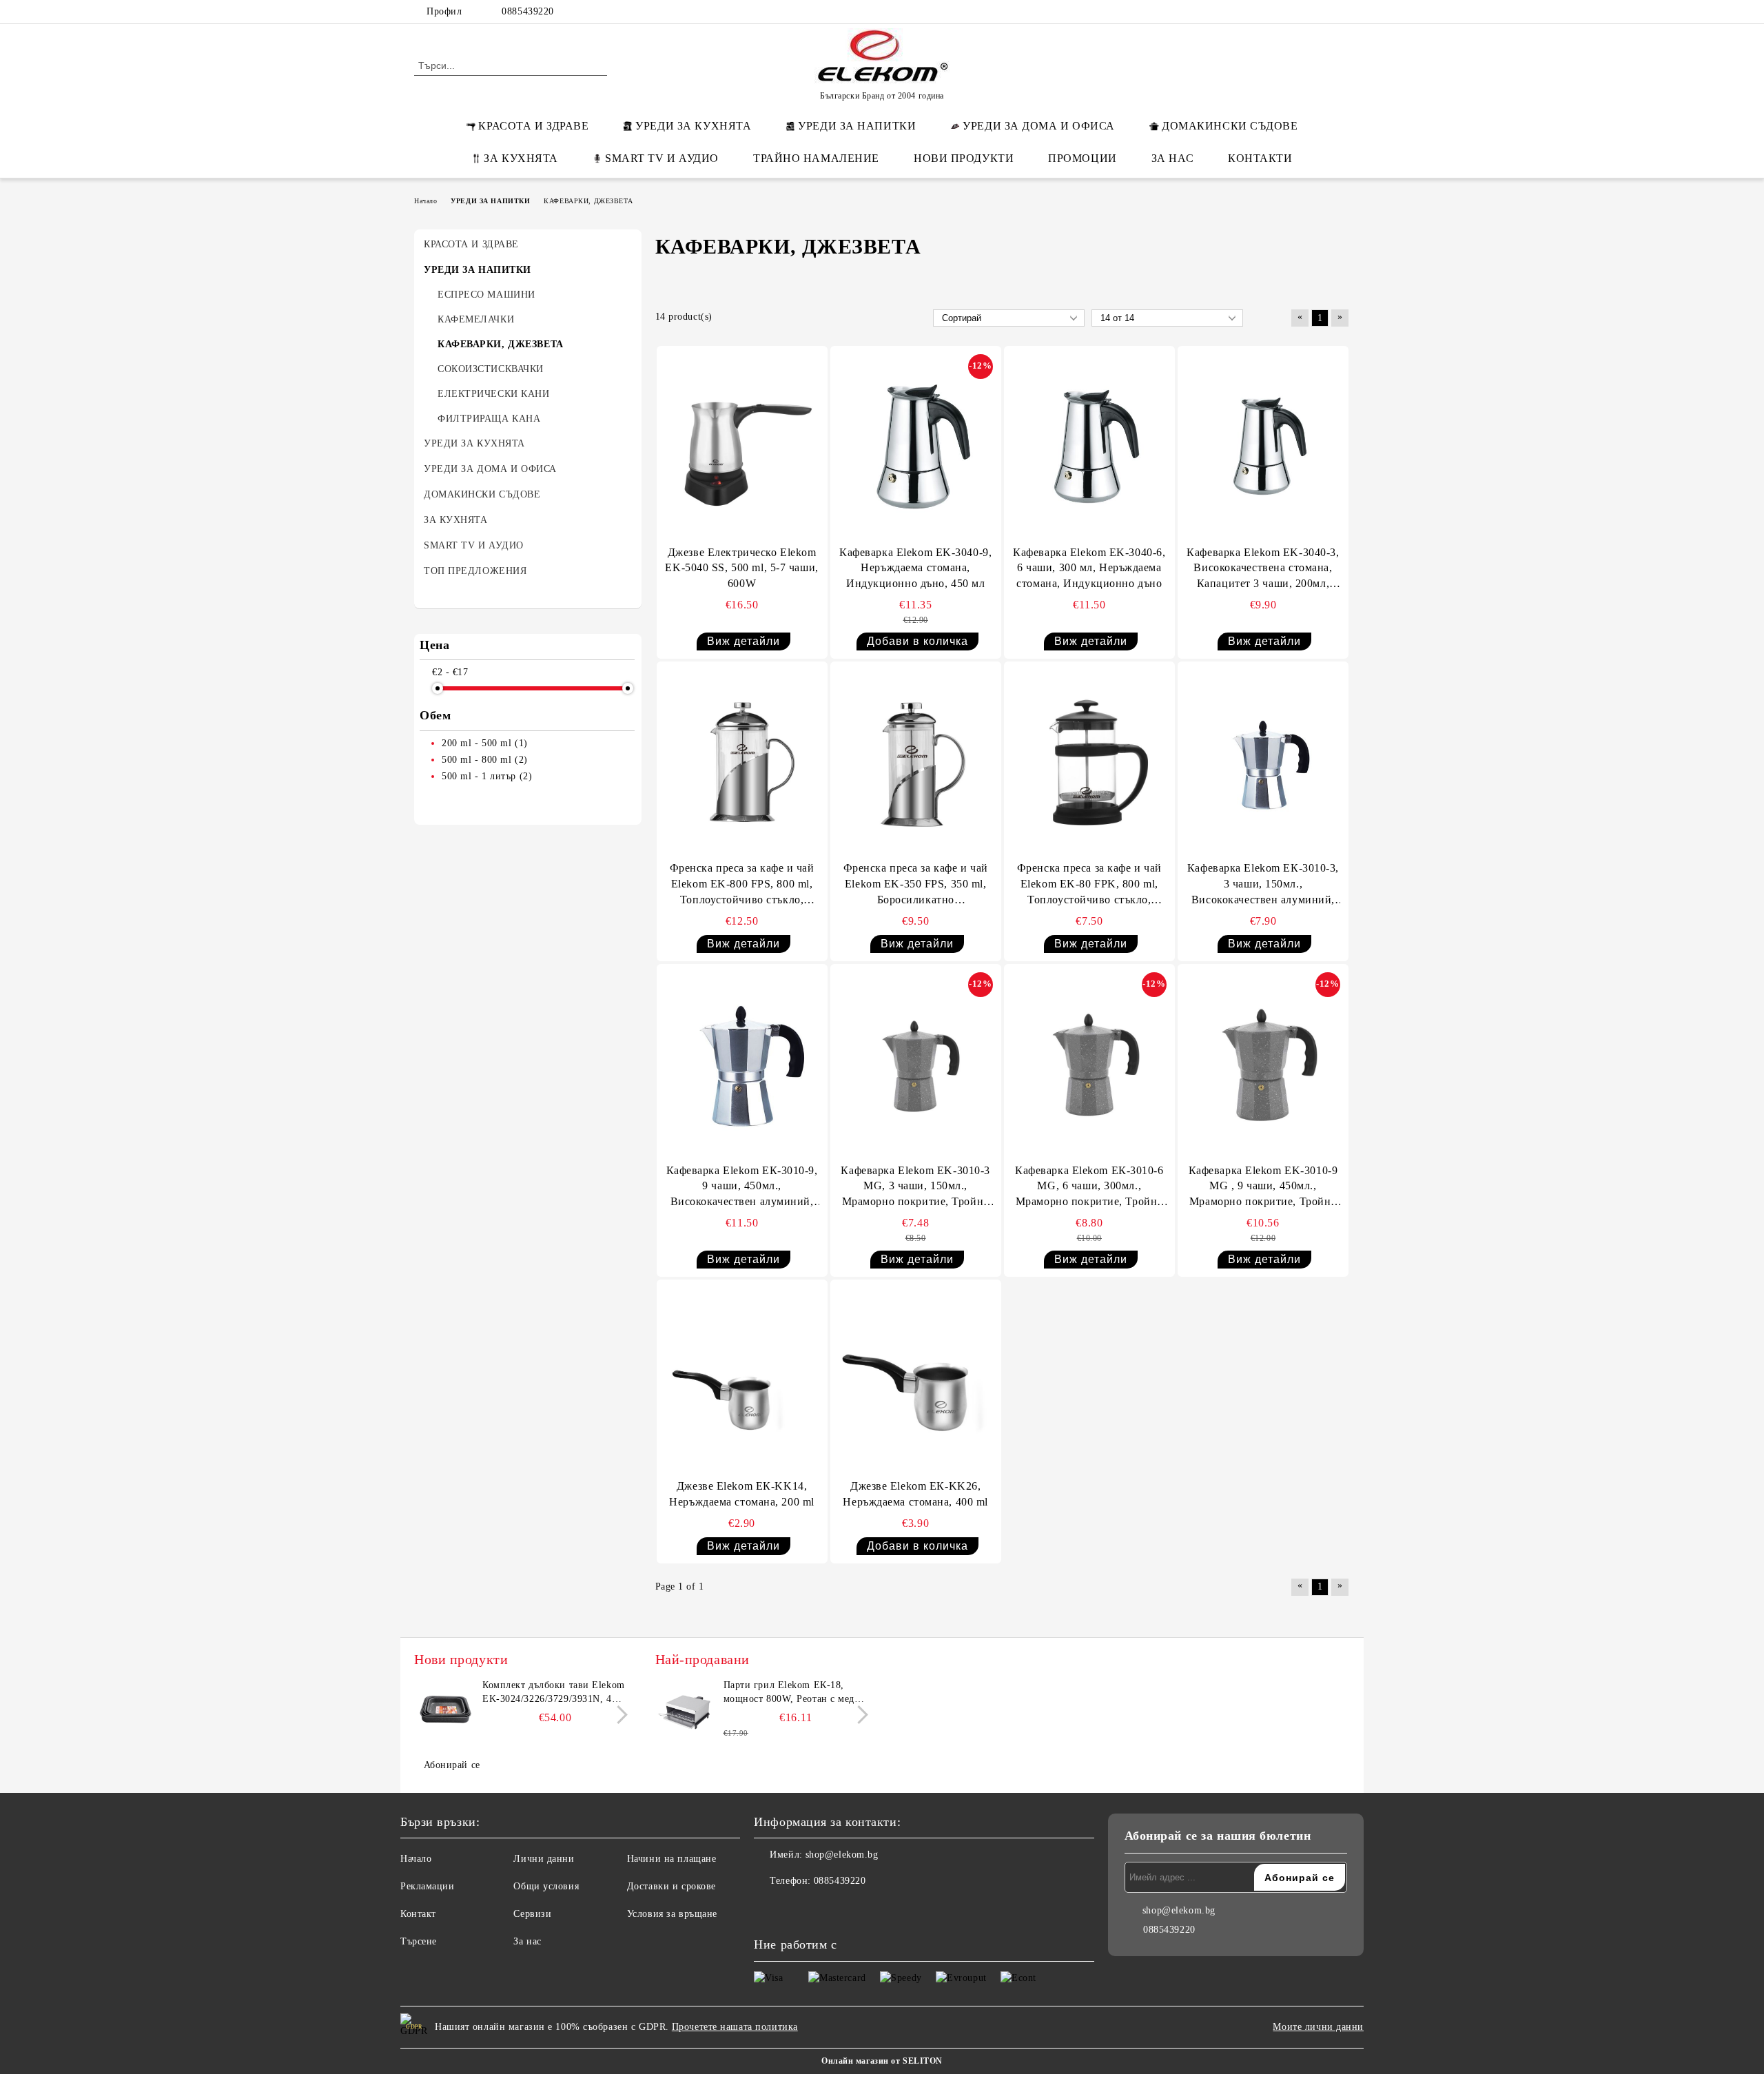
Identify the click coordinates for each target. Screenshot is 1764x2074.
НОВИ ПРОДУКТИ (964, 158)
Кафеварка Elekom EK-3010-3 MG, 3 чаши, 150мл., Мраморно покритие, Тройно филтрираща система (915, 1188)
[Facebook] (1260, 12)
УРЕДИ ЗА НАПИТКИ (857, 126)
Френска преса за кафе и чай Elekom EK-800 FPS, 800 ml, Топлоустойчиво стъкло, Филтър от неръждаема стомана (742, 885)
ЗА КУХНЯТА (521, 158)
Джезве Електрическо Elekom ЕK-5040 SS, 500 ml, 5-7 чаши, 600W (741, 568)
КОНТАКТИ (1260, 158)
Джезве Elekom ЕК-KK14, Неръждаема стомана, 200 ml (742, 1494)
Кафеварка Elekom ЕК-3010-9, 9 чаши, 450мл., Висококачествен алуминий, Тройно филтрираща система (742, 1188)
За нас (527, 1941)
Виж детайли (743, 641)
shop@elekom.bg (842, 1855)
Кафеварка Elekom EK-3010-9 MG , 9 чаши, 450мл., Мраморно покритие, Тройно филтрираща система (1263, 1188)
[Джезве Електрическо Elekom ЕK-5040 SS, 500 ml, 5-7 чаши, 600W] (742, 447)
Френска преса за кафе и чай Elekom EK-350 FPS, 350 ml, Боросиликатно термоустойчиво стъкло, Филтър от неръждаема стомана (916, 885)
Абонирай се (452, 1765)
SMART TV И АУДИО (662, 158)
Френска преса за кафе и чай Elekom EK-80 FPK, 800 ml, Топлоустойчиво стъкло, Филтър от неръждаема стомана (1089, 885)
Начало (416, 1859)
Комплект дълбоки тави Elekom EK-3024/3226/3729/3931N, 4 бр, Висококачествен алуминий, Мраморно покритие (554, 1693)
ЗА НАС (1172, 158)
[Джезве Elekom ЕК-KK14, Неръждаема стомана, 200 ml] (742, 1380)
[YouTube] (1342, 12)
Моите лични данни (1318, 2027)
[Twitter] (1301, 12)
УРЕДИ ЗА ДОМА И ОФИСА (1039, 126)
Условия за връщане (672, 1914)
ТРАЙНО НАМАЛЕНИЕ (816, 158)
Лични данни (544, 1859)
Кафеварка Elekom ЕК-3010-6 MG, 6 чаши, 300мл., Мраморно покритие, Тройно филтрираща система (1089, 1188)
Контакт (418, 1914)
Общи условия (546, 1886)
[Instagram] (1322, 12)
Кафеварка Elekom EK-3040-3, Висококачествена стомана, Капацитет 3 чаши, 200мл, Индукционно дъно (1263, 569)
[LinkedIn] (1280, 12)
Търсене (419, 1941)
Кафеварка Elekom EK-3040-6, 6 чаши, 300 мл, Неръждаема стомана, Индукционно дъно (1089, 568)
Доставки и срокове (671, 1886)
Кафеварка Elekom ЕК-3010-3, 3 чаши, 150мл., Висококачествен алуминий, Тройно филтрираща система (1263, 885)
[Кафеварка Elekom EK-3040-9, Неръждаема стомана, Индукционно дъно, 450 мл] (916, 447)
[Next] (618, 1715)
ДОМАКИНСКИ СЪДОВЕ (1230, 126)
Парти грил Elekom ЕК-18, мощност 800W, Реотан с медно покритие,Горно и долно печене (796, 1693)
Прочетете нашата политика (735, 2027)
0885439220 (528, 11)
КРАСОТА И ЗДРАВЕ (533, 126)
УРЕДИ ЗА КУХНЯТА (693, 126)
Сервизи (532, 1914)
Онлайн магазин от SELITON (882, 2061)
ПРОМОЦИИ (1082, 158)
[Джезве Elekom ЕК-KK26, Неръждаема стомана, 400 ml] (916, 1380)
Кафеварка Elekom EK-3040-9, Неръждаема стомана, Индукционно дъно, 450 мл (915, 568)
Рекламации (428, 1886)
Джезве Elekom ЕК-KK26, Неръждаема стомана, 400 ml (915, 1494)
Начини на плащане (672, 1859)
